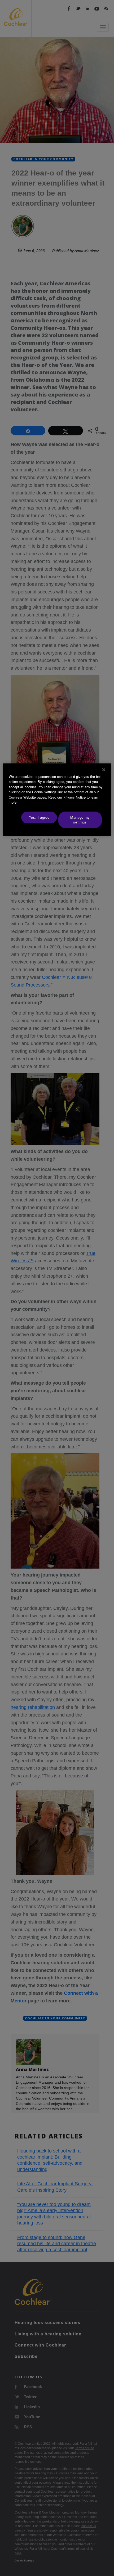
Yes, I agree (39, 817)
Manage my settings (80, 820)
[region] (57, 800)
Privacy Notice (74, 797)
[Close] (104, 770)
